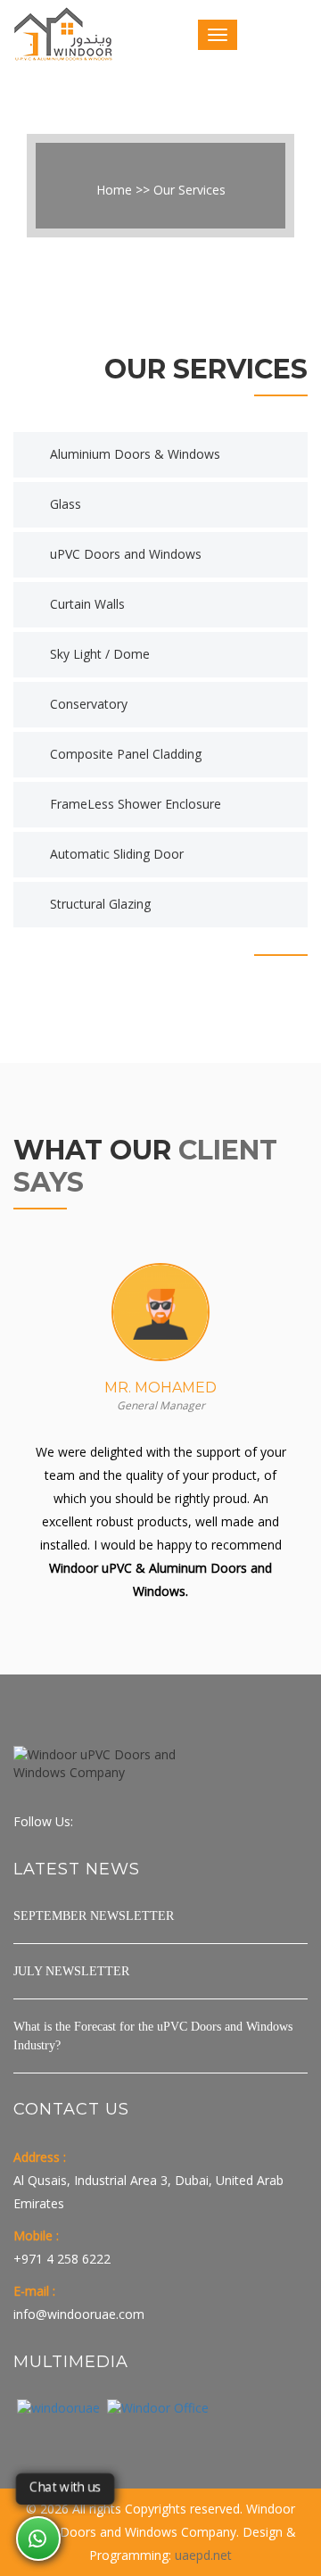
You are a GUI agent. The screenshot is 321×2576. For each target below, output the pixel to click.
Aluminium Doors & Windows (135, 454)
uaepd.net (203, 2555)
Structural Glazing (100, 904)
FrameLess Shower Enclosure (136, 804)
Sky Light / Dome (100, 654)
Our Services (189, 190)
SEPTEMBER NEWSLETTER (94, 1916)
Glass (66, 504)
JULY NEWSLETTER (71, 1971)
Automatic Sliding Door (117, 854)
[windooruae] (58, 2408)
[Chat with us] (38, 2539)
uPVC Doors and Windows (126, 554)
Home (114, 190)
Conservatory (89, 704)
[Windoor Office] (158, 2408)
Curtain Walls (87, 604)
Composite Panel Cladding (126, 754)
